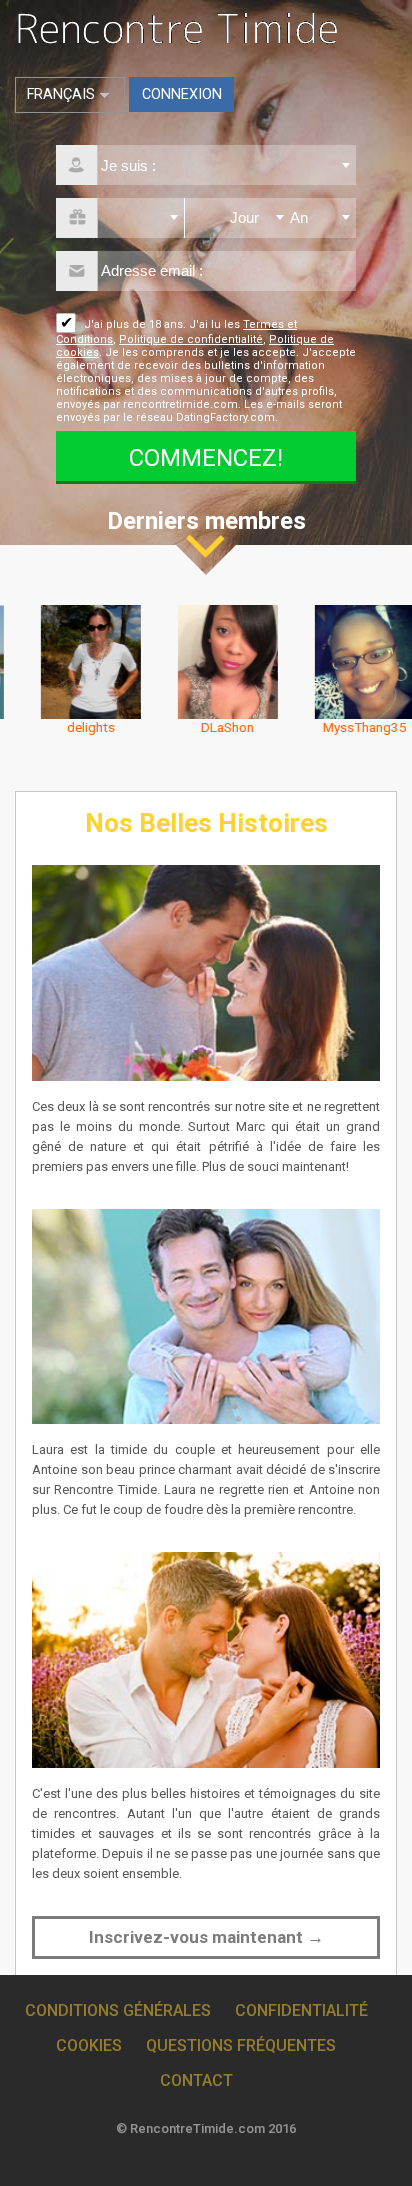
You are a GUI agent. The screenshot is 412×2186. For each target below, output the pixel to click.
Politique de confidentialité (191, 339)
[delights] (69, 661)
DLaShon (205, 727)
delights (69, 727)
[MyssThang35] (343, 661)
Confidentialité (301, 2010)
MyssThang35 (343, 727)
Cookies (89, 2045)
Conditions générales (118, 2010)
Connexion (182, 94)
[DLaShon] (206, 661)
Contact (196, 2080)
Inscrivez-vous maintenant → (206, 1937)
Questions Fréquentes (241, 2045)
